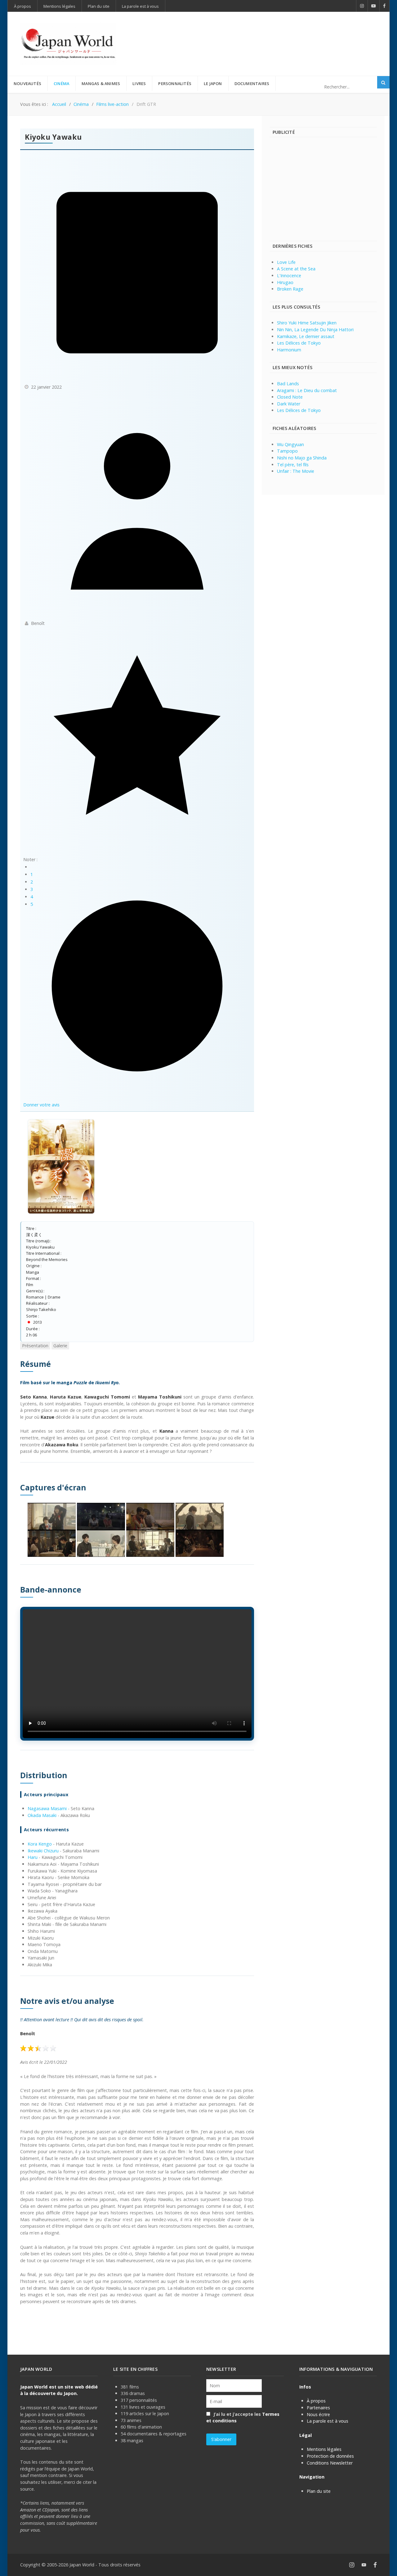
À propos (316, 2401)
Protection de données (330, 2456)
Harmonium (289, 350)
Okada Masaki (42, 1815)
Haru (33, 1857)
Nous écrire (318, 2414)
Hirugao (285, 282)
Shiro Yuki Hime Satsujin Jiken (307, 323)
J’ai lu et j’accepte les (243, 2418)
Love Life (286, 262)
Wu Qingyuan (290, 444)
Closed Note (290, 397)
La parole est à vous (328, 2421)
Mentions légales (324, 2449)
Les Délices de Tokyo (299, 343)
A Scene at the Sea (296, 269)
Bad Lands (288, 384)
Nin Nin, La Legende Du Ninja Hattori (315, 330)
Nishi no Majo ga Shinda (302, 458)
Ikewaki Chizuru (43, 1851)
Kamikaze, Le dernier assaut (306, 336)
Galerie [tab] (60, 1346)
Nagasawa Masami (47, 1808)
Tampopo (287, 451)
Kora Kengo (40, 1844)
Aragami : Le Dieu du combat (307, 390)
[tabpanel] (137, 1832)
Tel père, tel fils (293, 465)
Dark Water (289, 404)
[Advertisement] (264, 34)
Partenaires (318, 2408)
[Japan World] (68, 44)
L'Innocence (289, 276)
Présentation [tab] (35, 1346)
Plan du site (319, 2491)
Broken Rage (290, 289)
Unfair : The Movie (296, 471)
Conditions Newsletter (330, 2463)
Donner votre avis (41, 1105)
